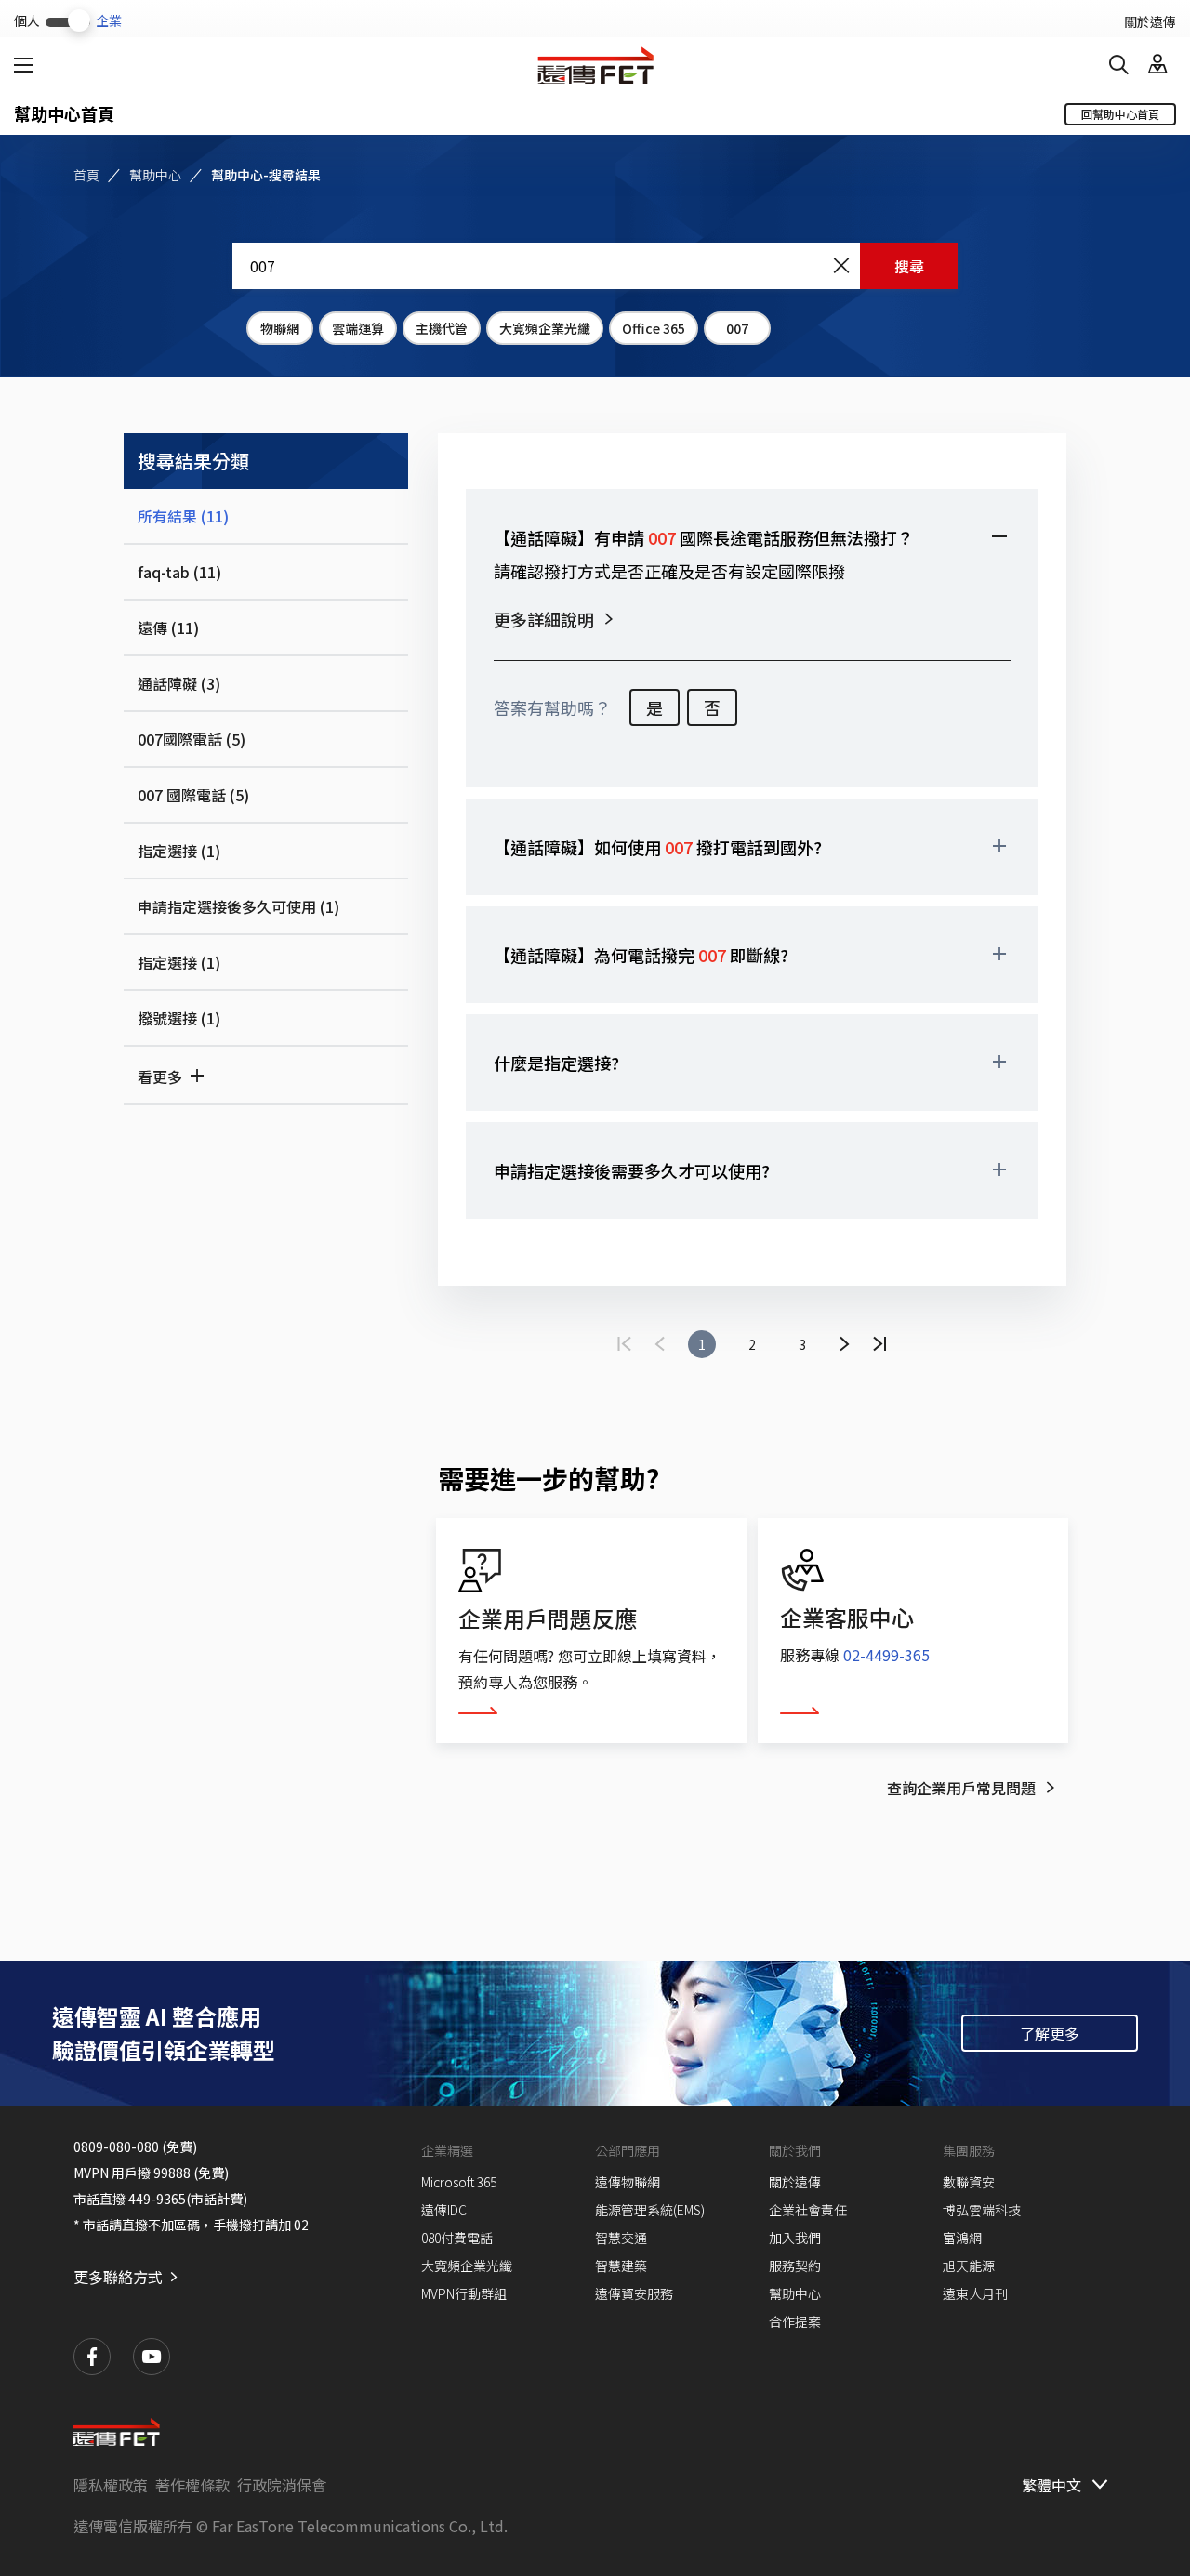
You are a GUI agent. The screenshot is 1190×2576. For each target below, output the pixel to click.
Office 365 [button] (654, 328)
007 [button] (737, 328)
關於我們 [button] (795, 2150)
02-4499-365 (886, 1655)
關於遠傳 (1150, 21)
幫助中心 (155, 175)
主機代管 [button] (442, 328)
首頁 (86, 175)
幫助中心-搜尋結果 (266, 175)
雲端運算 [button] (358, 328)
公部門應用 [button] (628, 2150)
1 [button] (702, 1344)
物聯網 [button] (280, 328)
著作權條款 (192, 2485)
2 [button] (752, 1344)
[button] (752, 537)
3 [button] (802, 1344)
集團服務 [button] (969, 2150)
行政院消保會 (282, 2485)
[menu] (24, 65)
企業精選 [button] (447, 2150)
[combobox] (595, 266)
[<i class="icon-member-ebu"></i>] (1157, 66)
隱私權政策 (111, 2485)
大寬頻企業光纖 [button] (545, 328)
